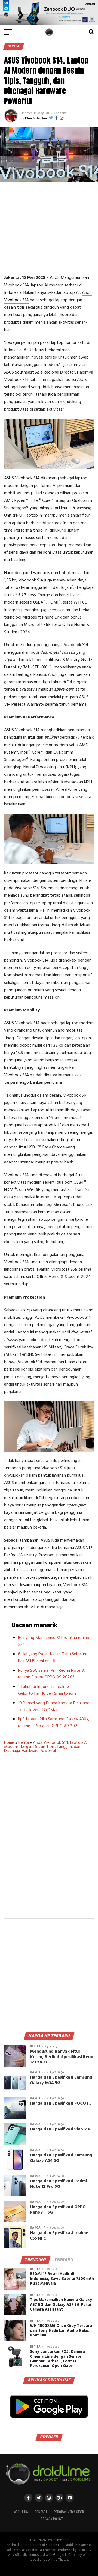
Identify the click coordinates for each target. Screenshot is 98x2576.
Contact (41, 2512)
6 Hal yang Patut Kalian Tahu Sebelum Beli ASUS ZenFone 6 (53, 1658)
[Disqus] (49, 1839)
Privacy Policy (52, 2519)
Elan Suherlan (36, 118)
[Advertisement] (50, 228)
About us (21, 2512)
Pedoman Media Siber (69, 2512)
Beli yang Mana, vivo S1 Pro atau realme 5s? (54, 1641)
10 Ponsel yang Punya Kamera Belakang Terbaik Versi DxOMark (54, 1707)
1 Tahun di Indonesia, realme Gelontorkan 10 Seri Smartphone (47, 1690)
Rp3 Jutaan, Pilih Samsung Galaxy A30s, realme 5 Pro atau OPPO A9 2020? (54, 1723)
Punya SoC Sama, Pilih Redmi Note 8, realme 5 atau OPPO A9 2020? (51, 1674)
